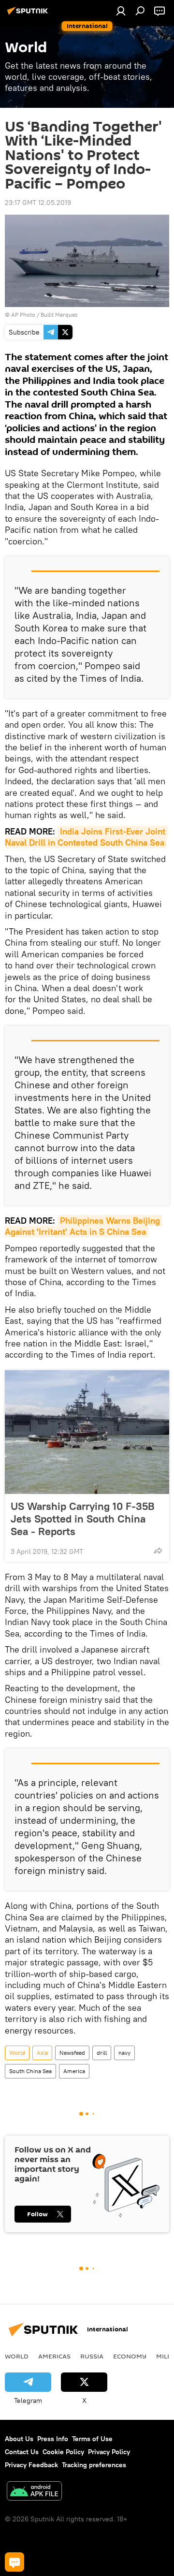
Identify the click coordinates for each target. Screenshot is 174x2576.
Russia (92, 2356)
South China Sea (30, 2071)
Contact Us (22, 2452)
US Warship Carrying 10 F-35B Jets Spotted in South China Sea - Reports (83, 1519)
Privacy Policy (109, 2452)
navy (124, 2053)
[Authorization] (121, 11)
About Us (19, 2439)
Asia (42, 2053)
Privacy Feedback (31, 2465)
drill (102, 2053)
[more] (158, 1551)
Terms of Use (92, 2439)
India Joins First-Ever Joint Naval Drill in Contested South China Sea (86, 837)
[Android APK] (34, 2492)
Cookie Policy (63, 2452)
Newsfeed (72, 2053)
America (74, 2071)
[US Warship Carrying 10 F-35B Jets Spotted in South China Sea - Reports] (87, 1432)
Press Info (53, 2439)
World (17, 2053)
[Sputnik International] (29, 15)
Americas (54, 2356)
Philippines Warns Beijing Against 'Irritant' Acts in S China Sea (84, 1226)
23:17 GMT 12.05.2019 (38, 203)
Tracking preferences (94, 2465)
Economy (130, 2356)
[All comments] (14, 2562)
